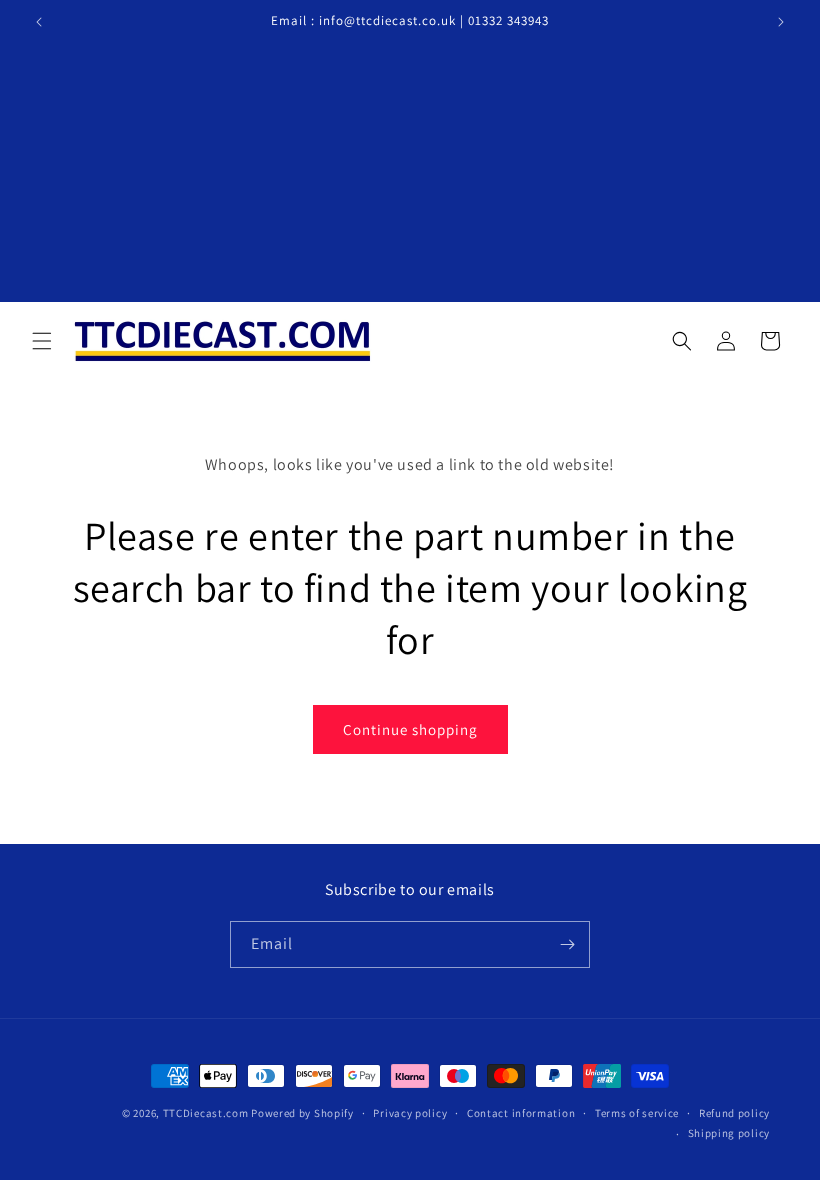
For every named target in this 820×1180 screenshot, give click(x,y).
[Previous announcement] (39, 22)
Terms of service (637, 1113)
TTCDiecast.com (206, 1113)
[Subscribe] (567, 944)
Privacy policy (410, 1113)
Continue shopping (410, 729)
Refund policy (734, 1113)
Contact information (521, 1113)
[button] (42, 341)
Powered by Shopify (302, 1113)
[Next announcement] (781, 22)
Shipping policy (729, 1133)
